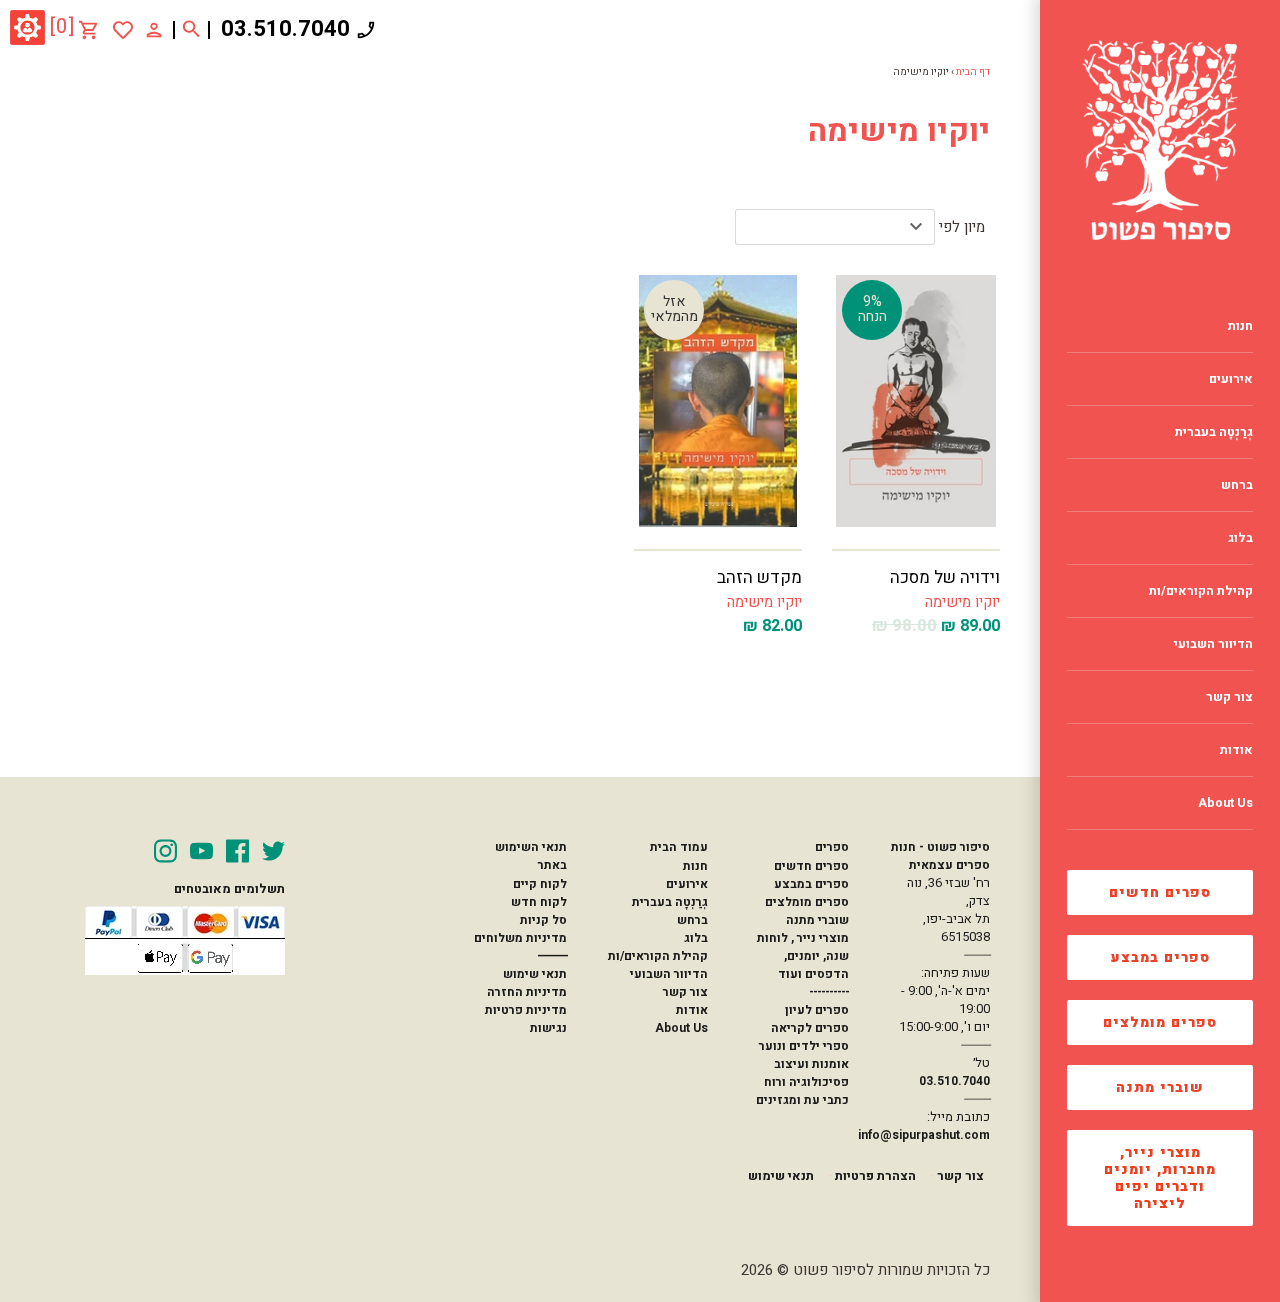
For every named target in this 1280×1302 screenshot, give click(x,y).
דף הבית (973, 72)
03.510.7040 (285, 29)
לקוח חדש (539, 902)
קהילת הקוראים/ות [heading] (1201, 591)
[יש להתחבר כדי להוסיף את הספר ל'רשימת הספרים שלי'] (123, 30)
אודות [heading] (1236, 750)
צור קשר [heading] (1229, 697)
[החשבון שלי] (154, 29)
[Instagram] (165, 851)
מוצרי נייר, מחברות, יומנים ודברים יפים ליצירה (1160, 1178)
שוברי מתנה (1160, 1087)
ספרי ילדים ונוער (804, 1046)
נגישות (548, 1028)
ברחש (692, 920)
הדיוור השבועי (669, 974)
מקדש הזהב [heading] (759, 577)
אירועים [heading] (1231, 379)
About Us (681, 1028)
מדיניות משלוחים (520, 938)
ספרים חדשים (1160, 892)
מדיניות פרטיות (526, 1010)
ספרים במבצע (1160, 957)
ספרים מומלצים (1160, 1022)
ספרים (832, 847)
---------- (829, 992)
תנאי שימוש (535, 974)
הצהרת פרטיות (875, 1176)
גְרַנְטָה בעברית (670, 902)
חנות (695, 866)
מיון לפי (962, 227)
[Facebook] (237, 851)
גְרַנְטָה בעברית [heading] (1214, 432)
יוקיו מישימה (962, 602)
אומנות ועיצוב (811, 1064)
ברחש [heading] (1237, 485)
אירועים (687, 884)
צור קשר (685, 992)
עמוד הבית (679, 847)
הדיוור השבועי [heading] (1213, 644)
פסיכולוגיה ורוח (806, 1082)
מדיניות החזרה (527, 992)
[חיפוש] (191, 30)
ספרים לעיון (817, 1010)
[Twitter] (273, 851)
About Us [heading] (1225, 803)
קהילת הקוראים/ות (658, 956)
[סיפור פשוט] (1160, 140)
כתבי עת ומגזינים (802, 1100)
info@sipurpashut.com (924, 1135)
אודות (692, 1010)
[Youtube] (201, 851)
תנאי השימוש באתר (531, 856)
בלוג (696, 938)
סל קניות (543, 920)
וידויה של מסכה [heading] (945, 577)
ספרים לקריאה (810, 1028)
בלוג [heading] (1240, 538)
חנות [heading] (1240, 326)
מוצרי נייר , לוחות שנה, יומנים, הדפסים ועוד (803, 956)
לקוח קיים (540, 884)
